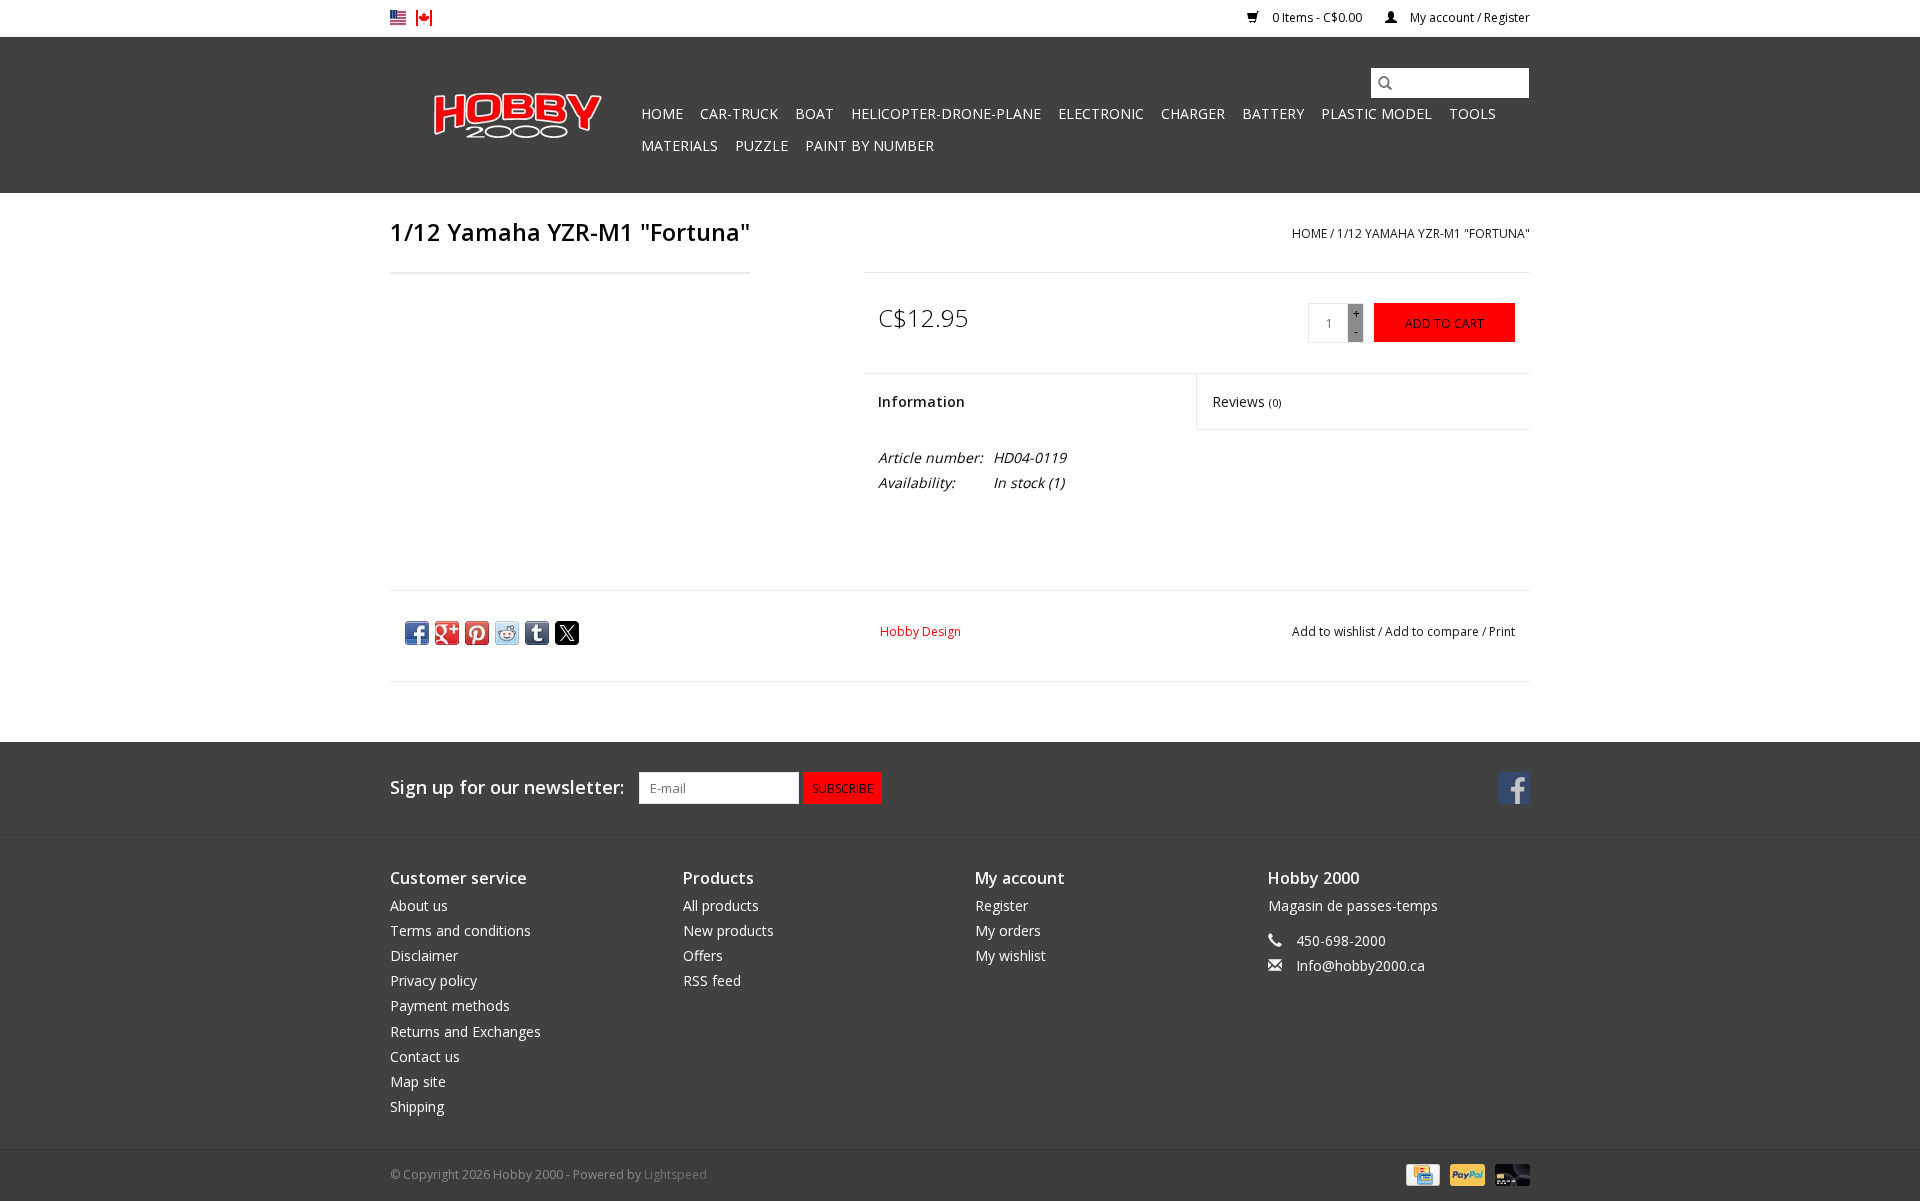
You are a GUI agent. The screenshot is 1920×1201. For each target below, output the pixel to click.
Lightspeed (675, 1174)
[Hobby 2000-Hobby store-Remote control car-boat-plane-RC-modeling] (512, 115)
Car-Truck (739, 113)
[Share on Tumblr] (537, 633)
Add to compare (1433, 631)
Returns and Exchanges (465, 1031)
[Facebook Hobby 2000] (1514, 788)
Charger (1193, 113)
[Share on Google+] (447, 633)
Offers (703, 955)
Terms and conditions (460, 930)
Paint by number (869, 145)
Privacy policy (433, 980)
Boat (814, 113)
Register (1001, 905)
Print (1502, 631)
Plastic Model (1376, 113)
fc (424, 18)
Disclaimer (424, 955)
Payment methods (450, 1005)
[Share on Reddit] (507, 633)
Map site (418, 1081)
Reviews (1246, 401)
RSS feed (712, 980)
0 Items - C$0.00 (1317, 17)
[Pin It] (477, 633)
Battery (1273, 113)
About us (419, 905)
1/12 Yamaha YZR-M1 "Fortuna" (1433, 233)
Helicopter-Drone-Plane (946, 113)
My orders (1008, 930)
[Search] (1385, 83)
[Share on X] (567, 633)
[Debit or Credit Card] (1509, 1174)
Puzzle (761, 145)
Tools (1472, 113)
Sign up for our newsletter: (507, 787)
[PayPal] (1465, 1174)
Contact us (425, 1056)
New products (728, 930)
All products (721, 905)
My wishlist (1010, 955)
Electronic (1101, 113)
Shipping (417, 1106)
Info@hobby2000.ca (1360, 965)
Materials (679, 145)
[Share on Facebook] (417, 633)
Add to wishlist (1335, 631)
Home (662, 113)
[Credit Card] (1421, 1174)
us (398, 18)
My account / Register (1468, 17)
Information (921, 401)
